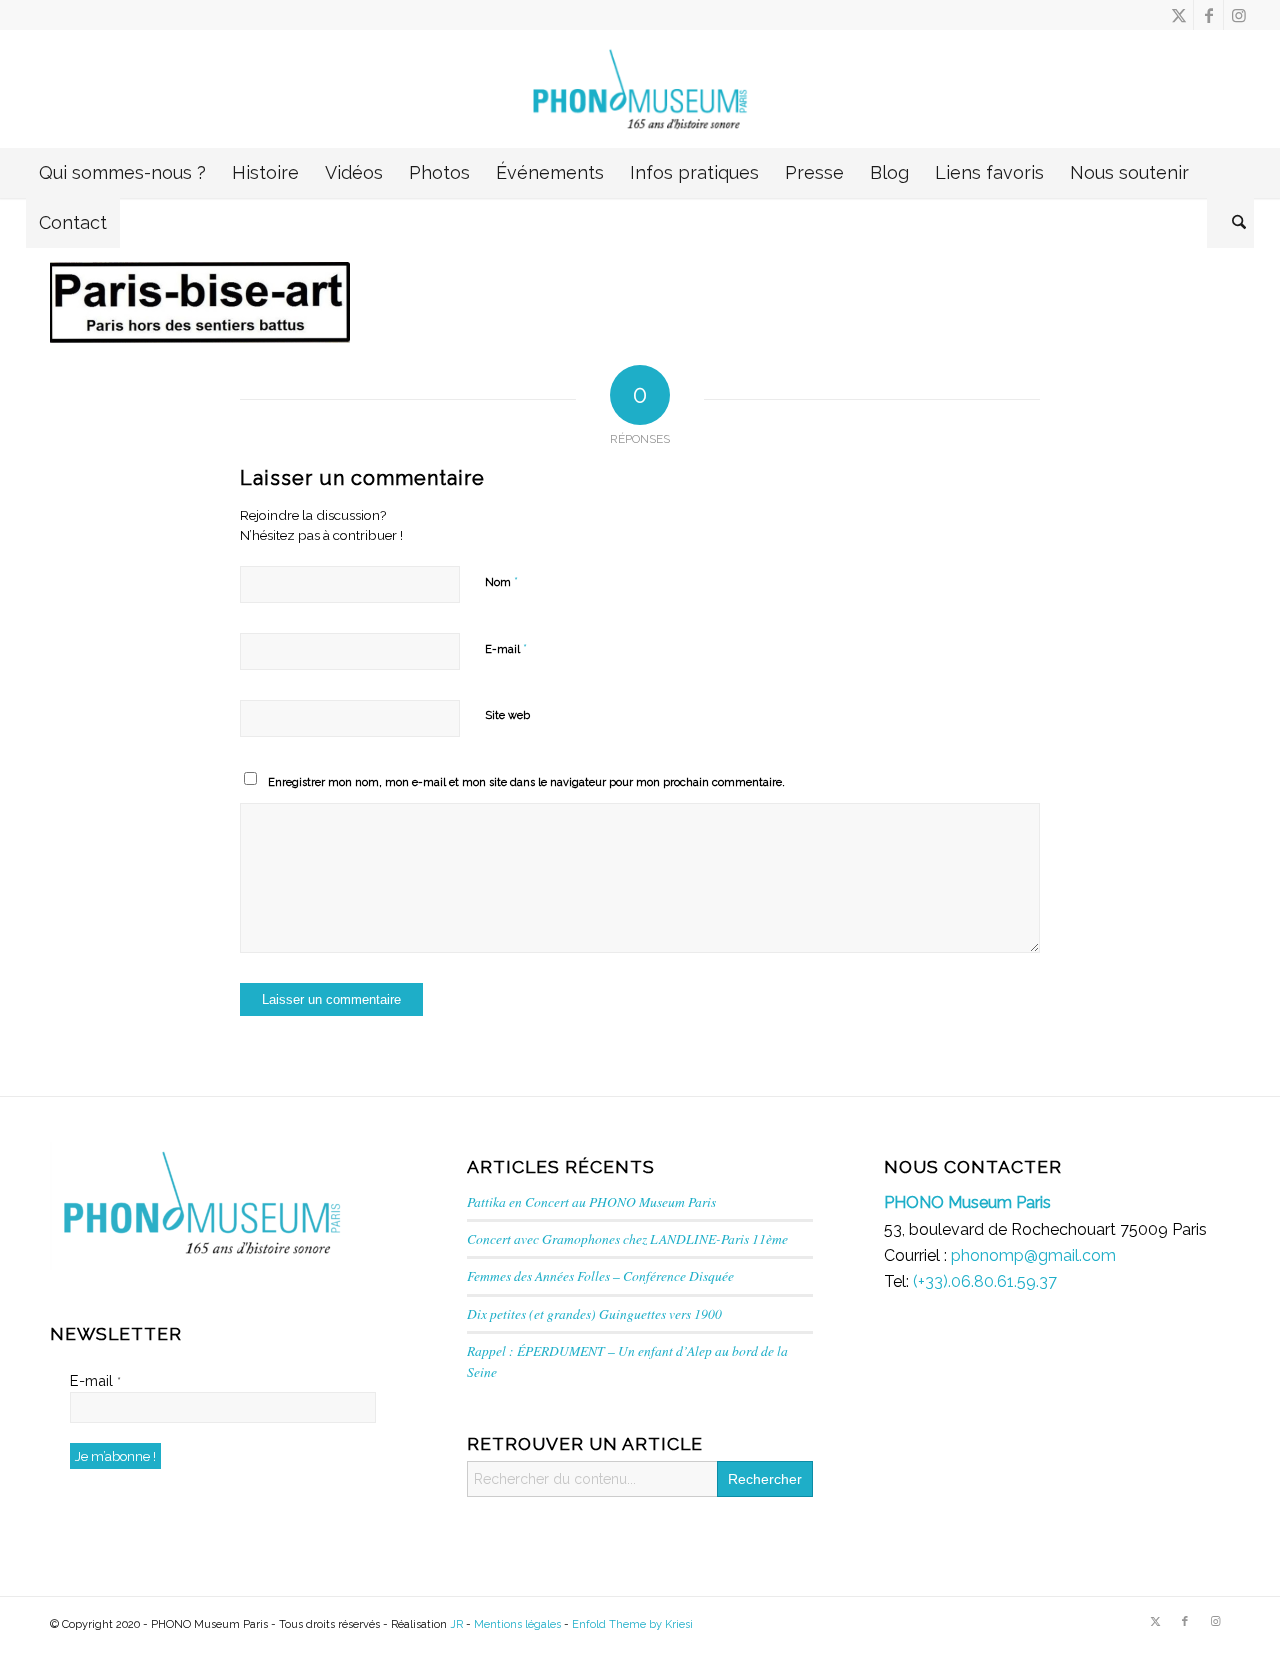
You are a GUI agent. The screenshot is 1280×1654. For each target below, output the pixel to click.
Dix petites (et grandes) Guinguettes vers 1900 (594, 1313)
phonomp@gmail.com (1033, 1255)
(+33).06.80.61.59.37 (985, 1281)
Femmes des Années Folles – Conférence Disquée (600, 1275)
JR (456, 1624)
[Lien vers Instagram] (1239, 15)
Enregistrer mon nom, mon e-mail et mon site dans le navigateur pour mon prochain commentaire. (526, 782)
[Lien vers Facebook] (1208, 15)
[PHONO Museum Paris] (640, 89)
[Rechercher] (1230, 223)
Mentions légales (517, 1624)
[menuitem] (122, 173)
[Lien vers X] (1178, 15)
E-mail (506, 648)
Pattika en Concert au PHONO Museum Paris (591, 1201)
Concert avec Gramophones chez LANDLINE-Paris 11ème (627, 1238)
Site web (507, 715)
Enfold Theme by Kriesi (632, 1624)
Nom (501, 581)
